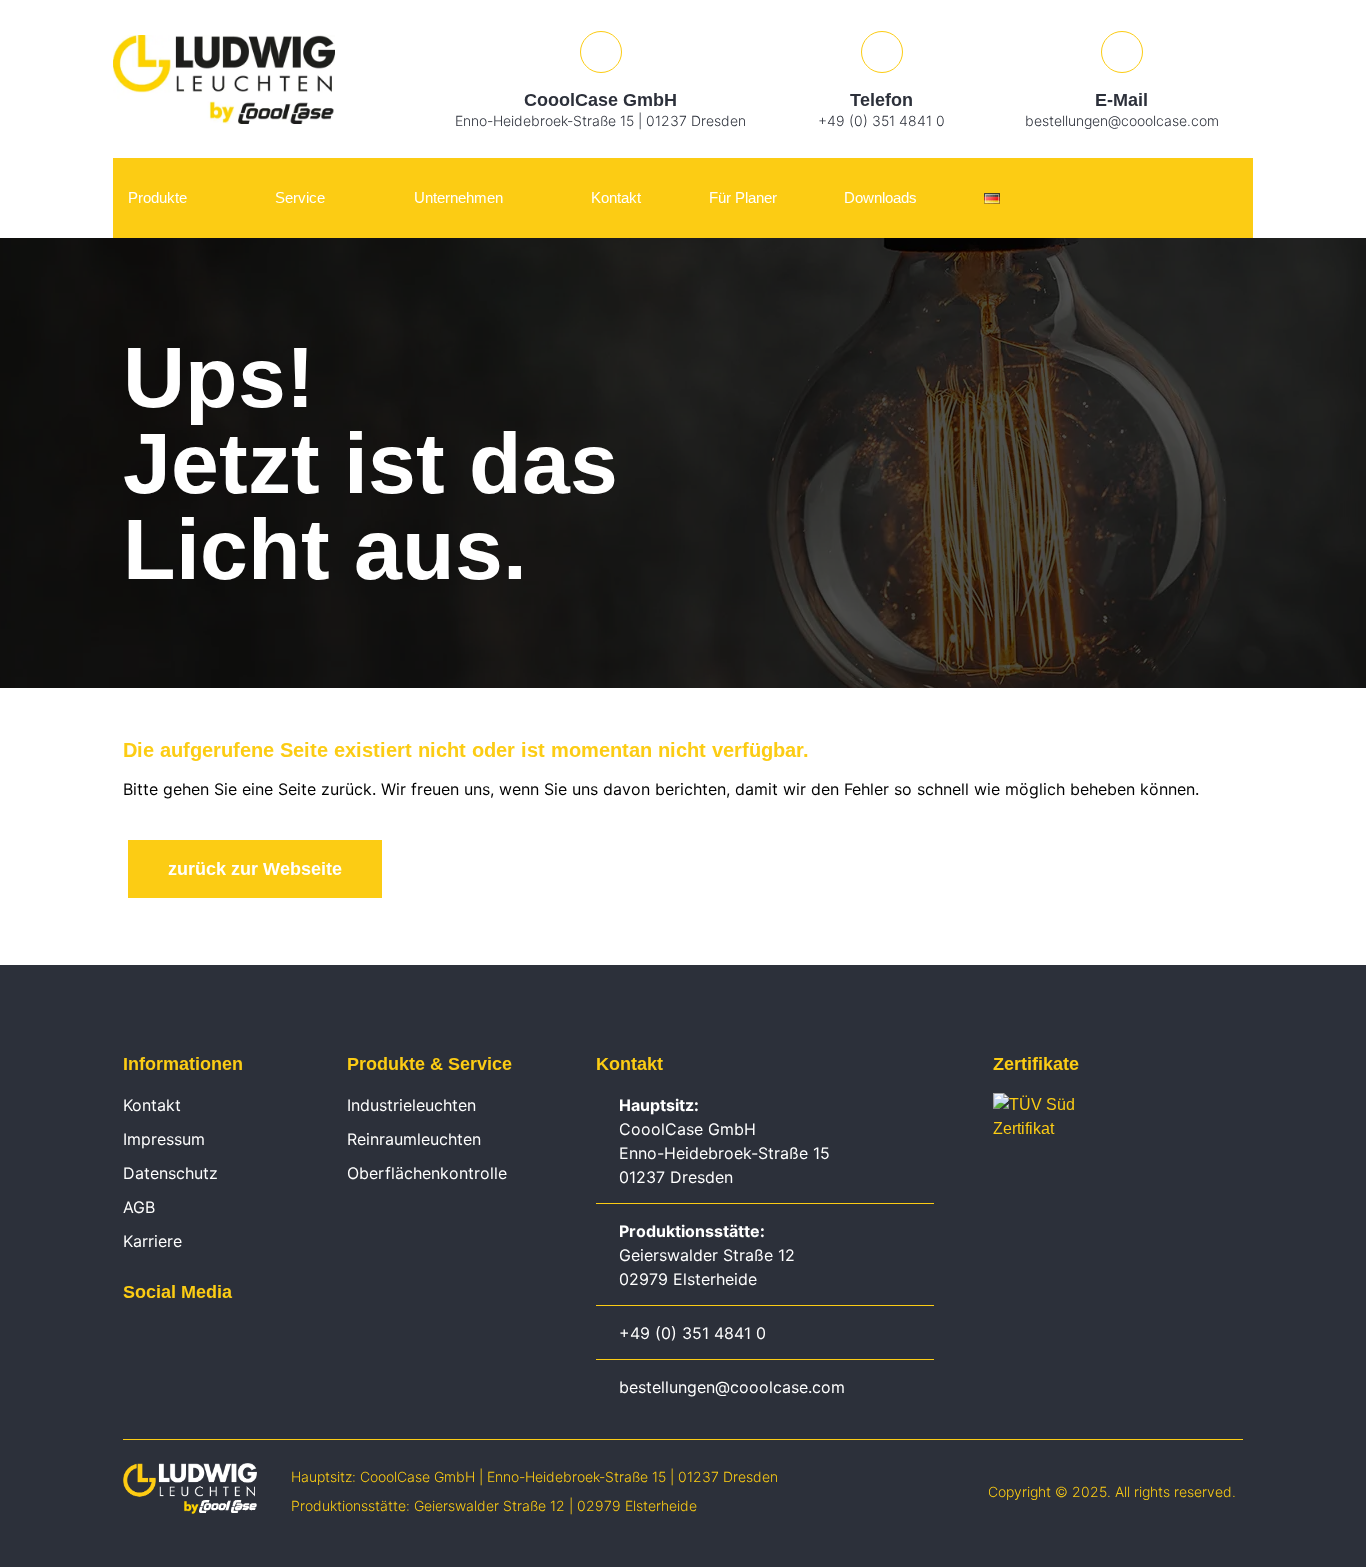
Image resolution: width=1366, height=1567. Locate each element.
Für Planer (743, 197)
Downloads (880, 197)
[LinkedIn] (133, 1338)
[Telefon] (882, 52)
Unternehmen (458, 197)
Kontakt (616, 197)
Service (300, 197)
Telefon (881, 100)
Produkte (157, 197)
